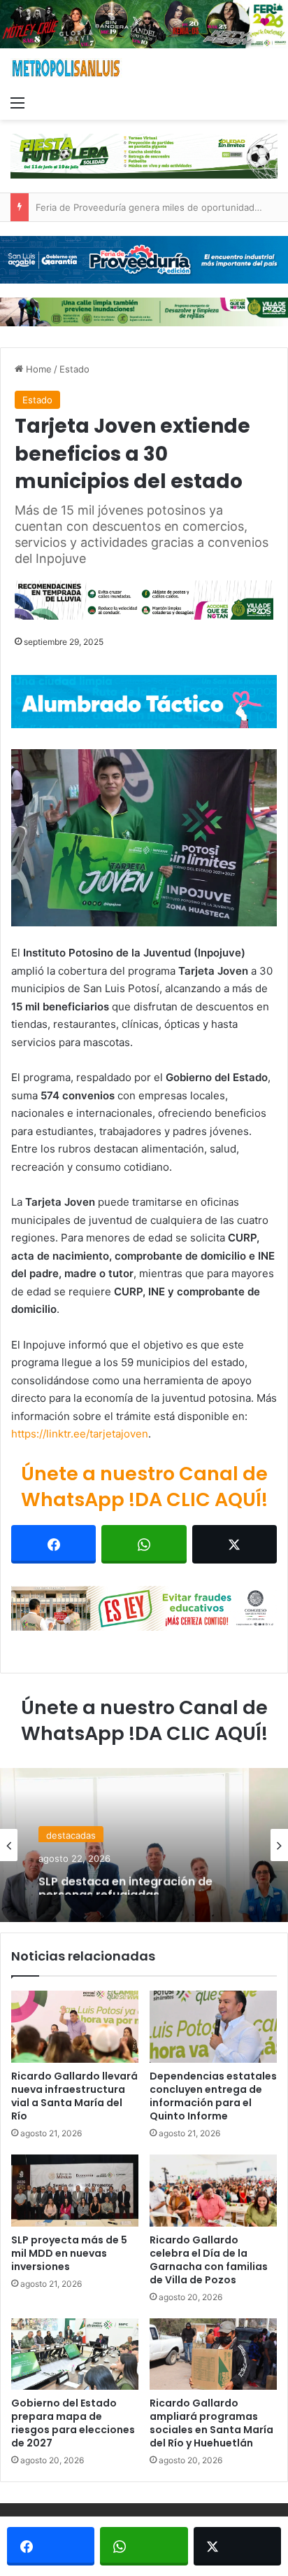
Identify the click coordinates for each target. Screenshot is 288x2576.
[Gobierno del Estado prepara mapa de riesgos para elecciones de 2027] (75, 2354)
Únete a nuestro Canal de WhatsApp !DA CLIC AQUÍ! (144, 1487)
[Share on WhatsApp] (144, 1544)
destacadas (71, 1833)
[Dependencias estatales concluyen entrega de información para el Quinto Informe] (213, 2027)
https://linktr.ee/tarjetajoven (80, 1434)
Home (37, 369)
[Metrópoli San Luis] (66, 68)
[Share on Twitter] (235, 1544)
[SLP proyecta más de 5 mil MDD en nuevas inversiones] (75, 2191)
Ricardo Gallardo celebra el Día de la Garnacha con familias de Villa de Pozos (209, 2260)
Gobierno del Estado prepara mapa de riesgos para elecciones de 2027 (73, 2423)
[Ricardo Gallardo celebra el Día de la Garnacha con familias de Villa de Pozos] (213, 2191)
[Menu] (17, 102)
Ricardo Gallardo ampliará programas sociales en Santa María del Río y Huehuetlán (211, 2423)
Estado (74, 369)
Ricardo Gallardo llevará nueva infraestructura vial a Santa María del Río (74, 2096)
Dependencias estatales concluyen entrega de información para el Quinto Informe (213, 2096)
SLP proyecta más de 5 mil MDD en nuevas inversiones (69, 2253)
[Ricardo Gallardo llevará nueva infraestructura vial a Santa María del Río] (75, 2027)
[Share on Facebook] (53, 1544)
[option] (144, 1845)
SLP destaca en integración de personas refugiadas (125, 1881)
